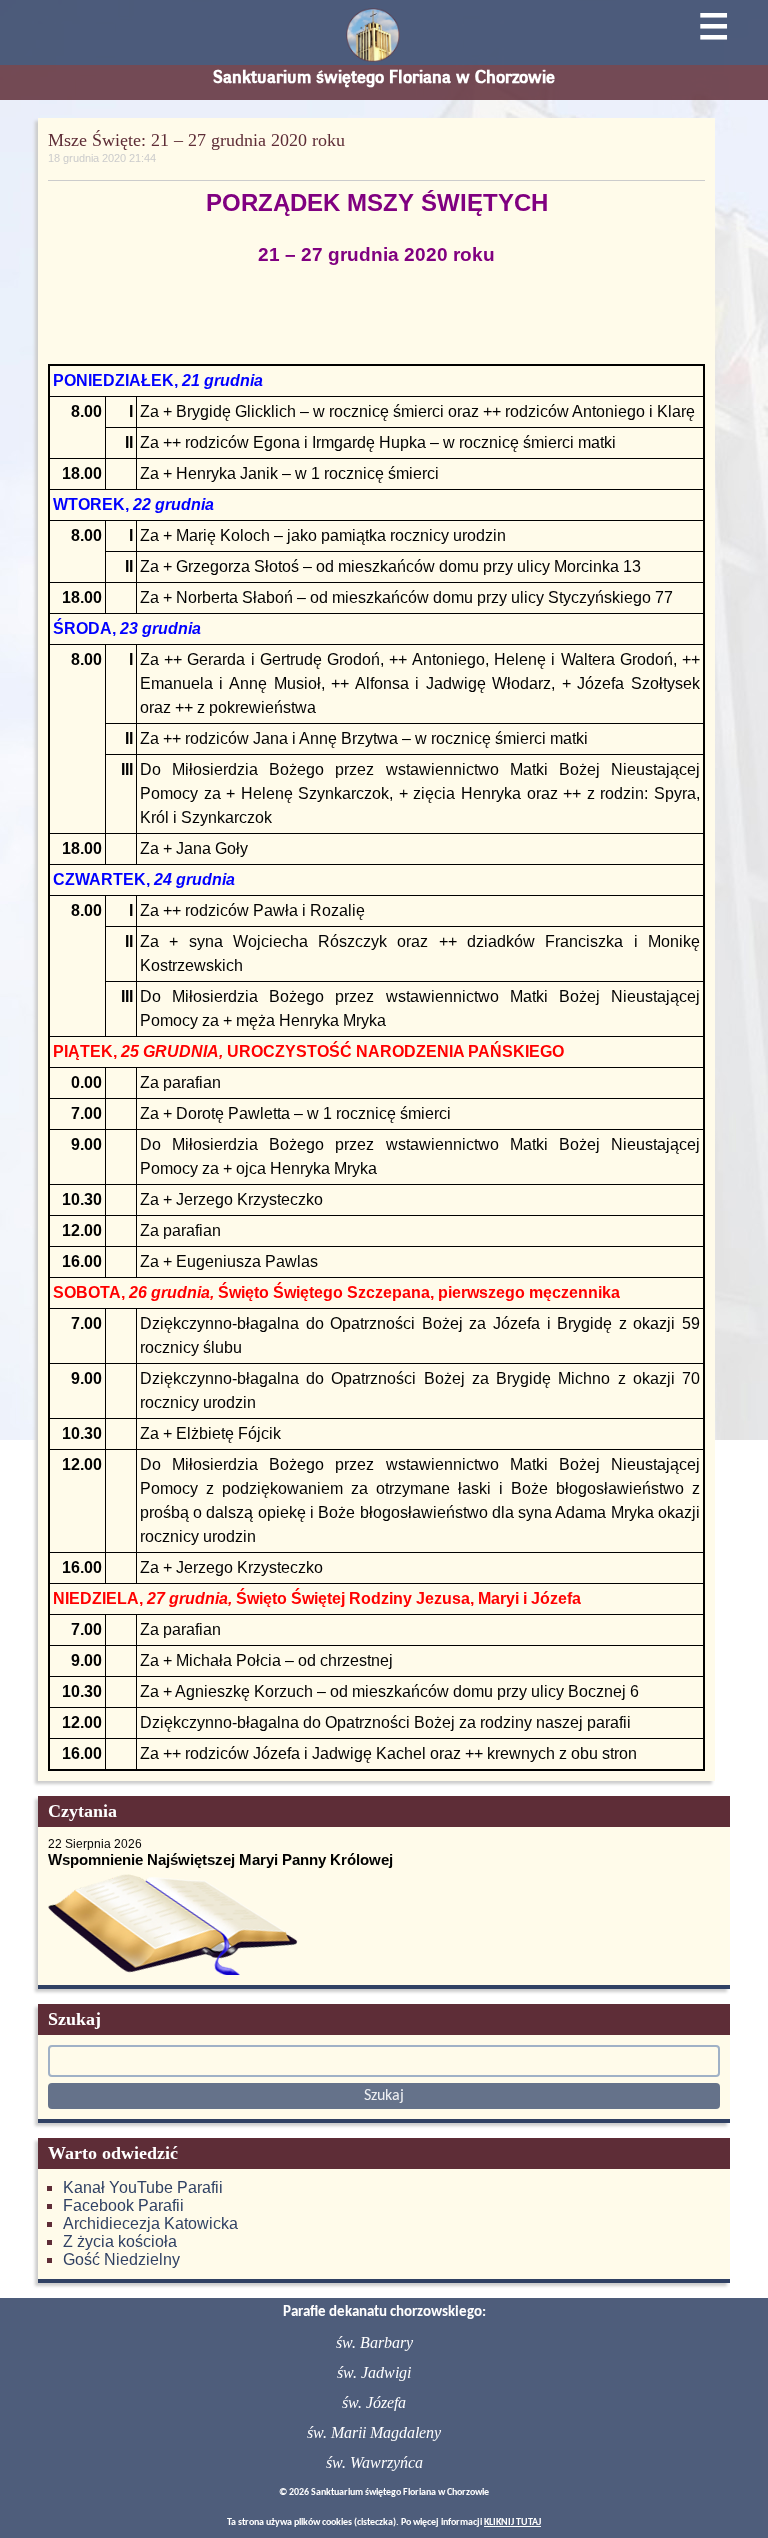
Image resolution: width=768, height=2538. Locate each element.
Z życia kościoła (120, 2241)
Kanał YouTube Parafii (143, 2187)
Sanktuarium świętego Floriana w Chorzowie (384, 77)
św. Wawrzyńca (374, 2462)
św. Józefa (374, 2402)
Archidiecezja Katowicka (150, 2223)
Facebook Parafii (123, 2205)
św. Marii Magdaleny (374, 2432)
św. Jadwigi (374, 2372)
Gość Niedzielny (121, 2259)
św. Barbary (374, 2342)
